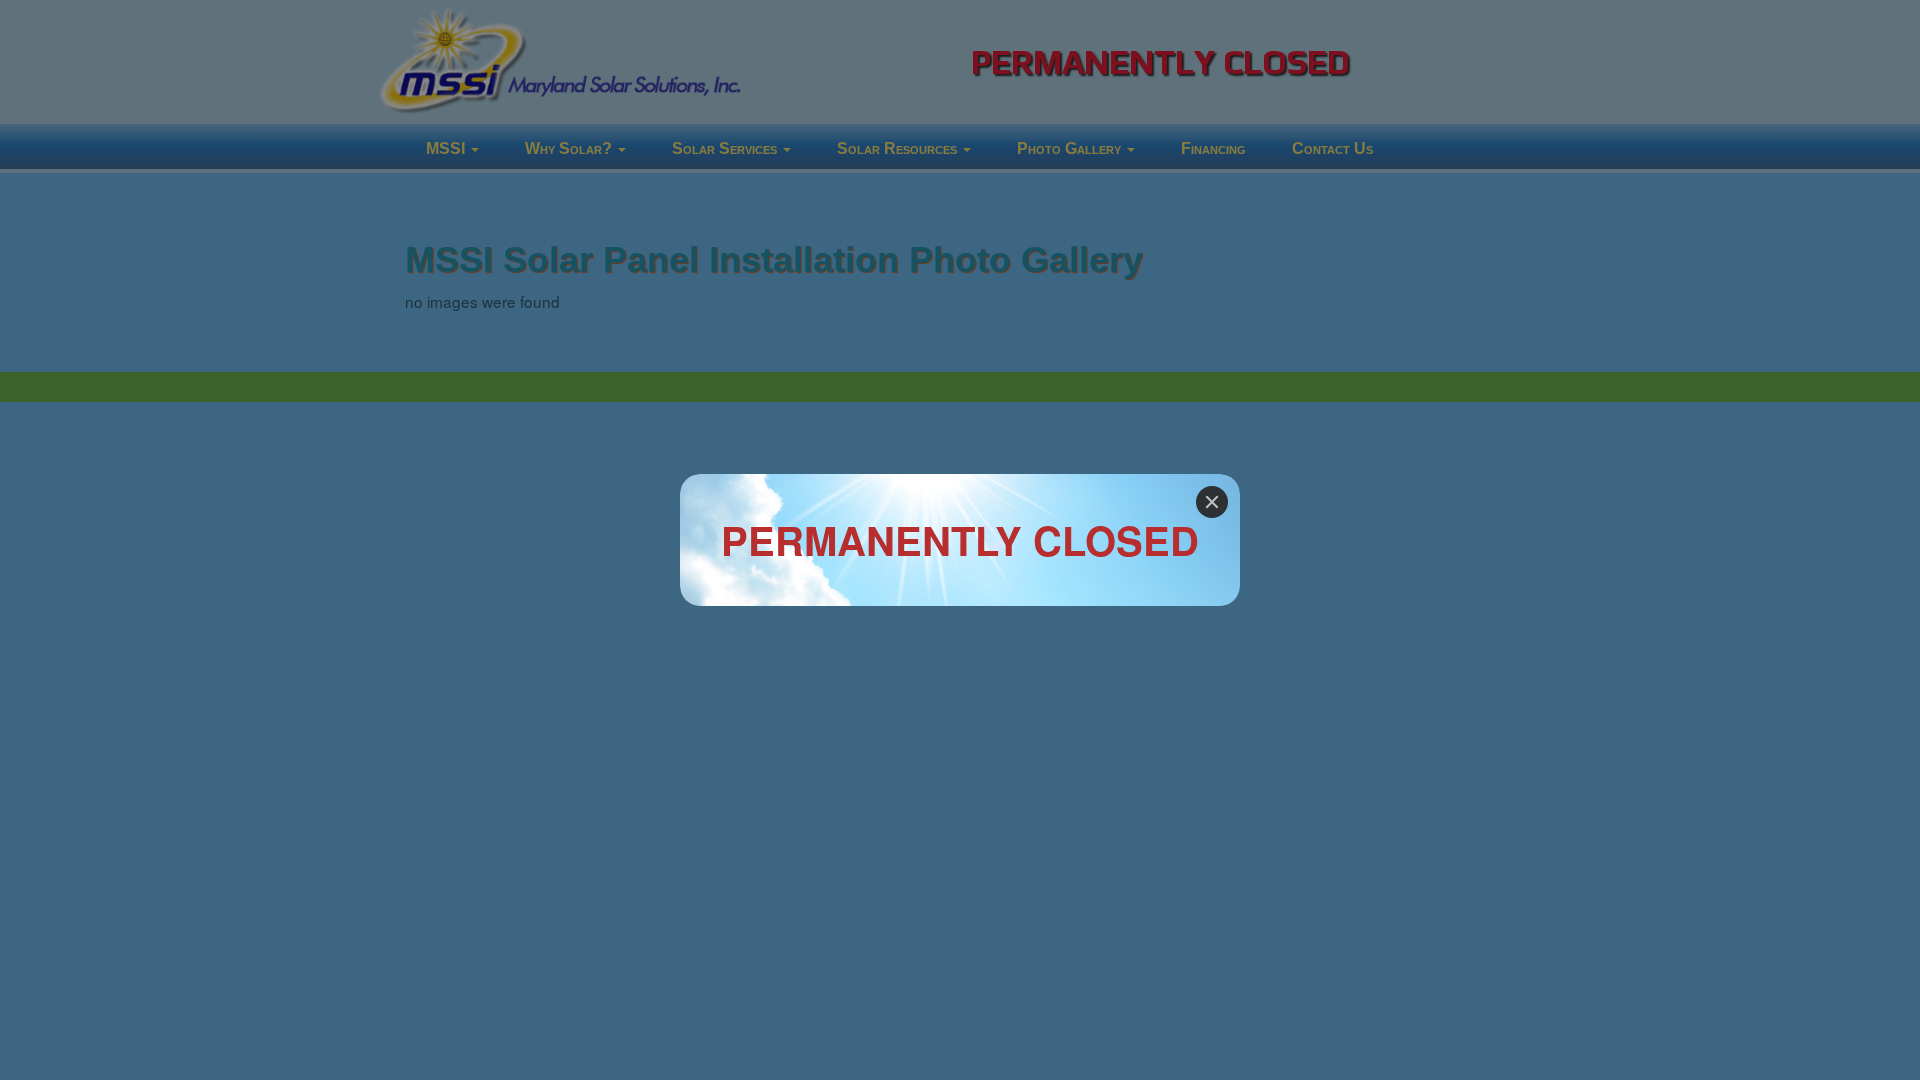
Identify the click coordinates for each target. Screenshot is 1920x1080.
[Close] (1212, 502)
